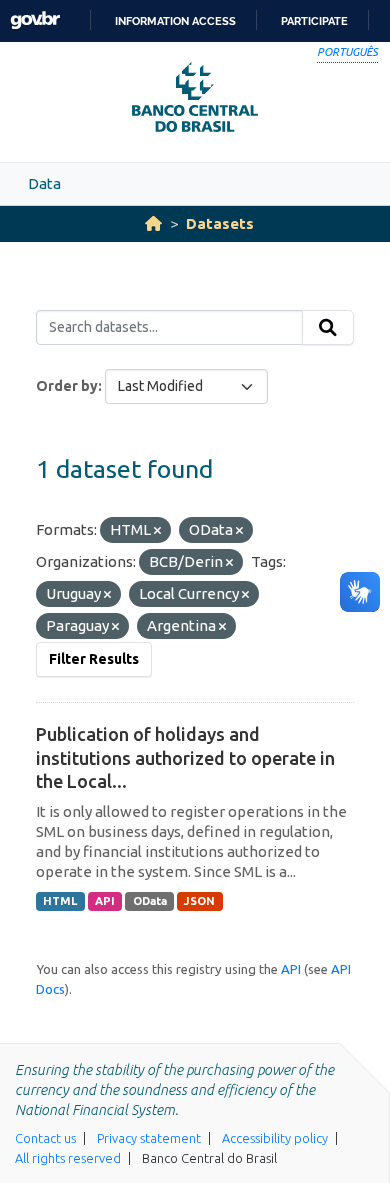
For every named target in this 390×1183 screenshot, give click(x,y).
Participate (314, 21)
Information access (175, 21)
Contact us (45, 1138)
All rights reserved (68, 1158)
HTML (60, 901)
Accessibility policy (275, 1138)
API (105, 901)
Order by (67, 386)
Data (44, 183)
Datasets (220, 223)
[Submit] (328, 328)
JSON (199, 901)
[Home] (153, 223)
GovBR (35, 20)
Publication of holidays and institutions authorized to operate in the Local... (185, 757)
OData (150, 901)
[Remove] (157, 531)
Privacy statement (149, 1138)
